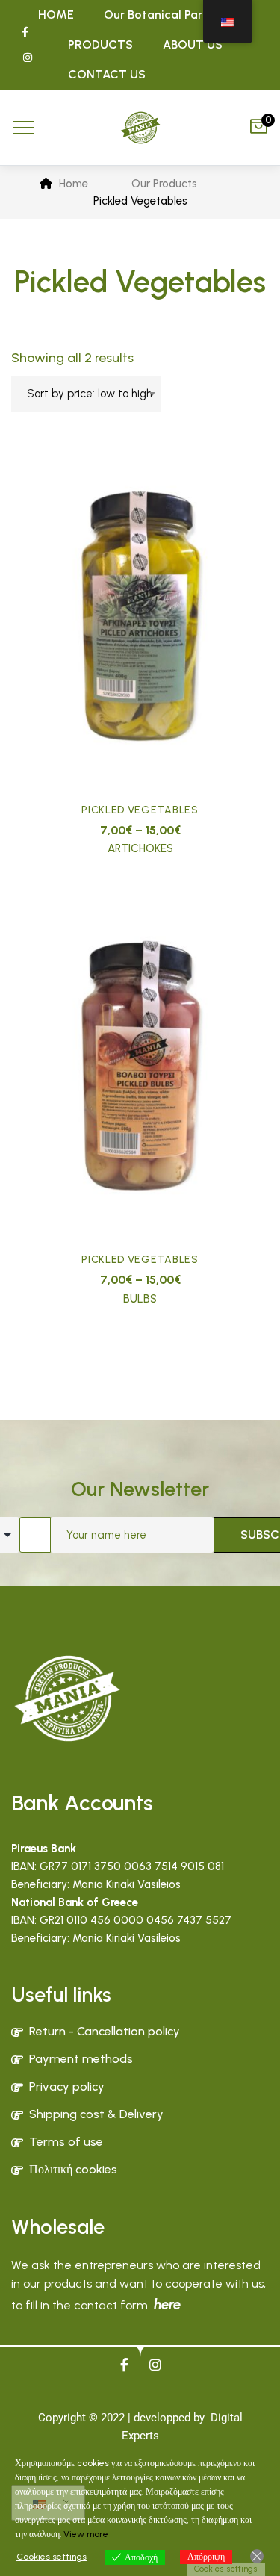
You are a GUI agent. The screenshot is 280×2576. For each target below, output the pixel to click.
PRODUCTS (100, 44)
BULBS (140, 1299)
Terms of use (66, 2142)
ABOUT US (193, 44)
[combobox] (86, 394)
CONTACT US (107, 74)
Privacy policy (67, 2086)
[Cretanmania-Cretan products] (140, 128)
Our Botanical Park (156, 15)
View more (86, 2534)
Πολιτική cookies (73, 2169)
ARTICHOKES (140, 848)
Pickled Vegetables (140, 810)
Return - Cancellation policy (105, 2031)
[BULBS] (140, 1067)
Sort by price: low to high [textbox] (90, 394)
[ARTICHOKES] (140, 617)
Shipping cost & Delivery (96, 2114)
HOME (56, 15)
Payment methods (81, 2059)
